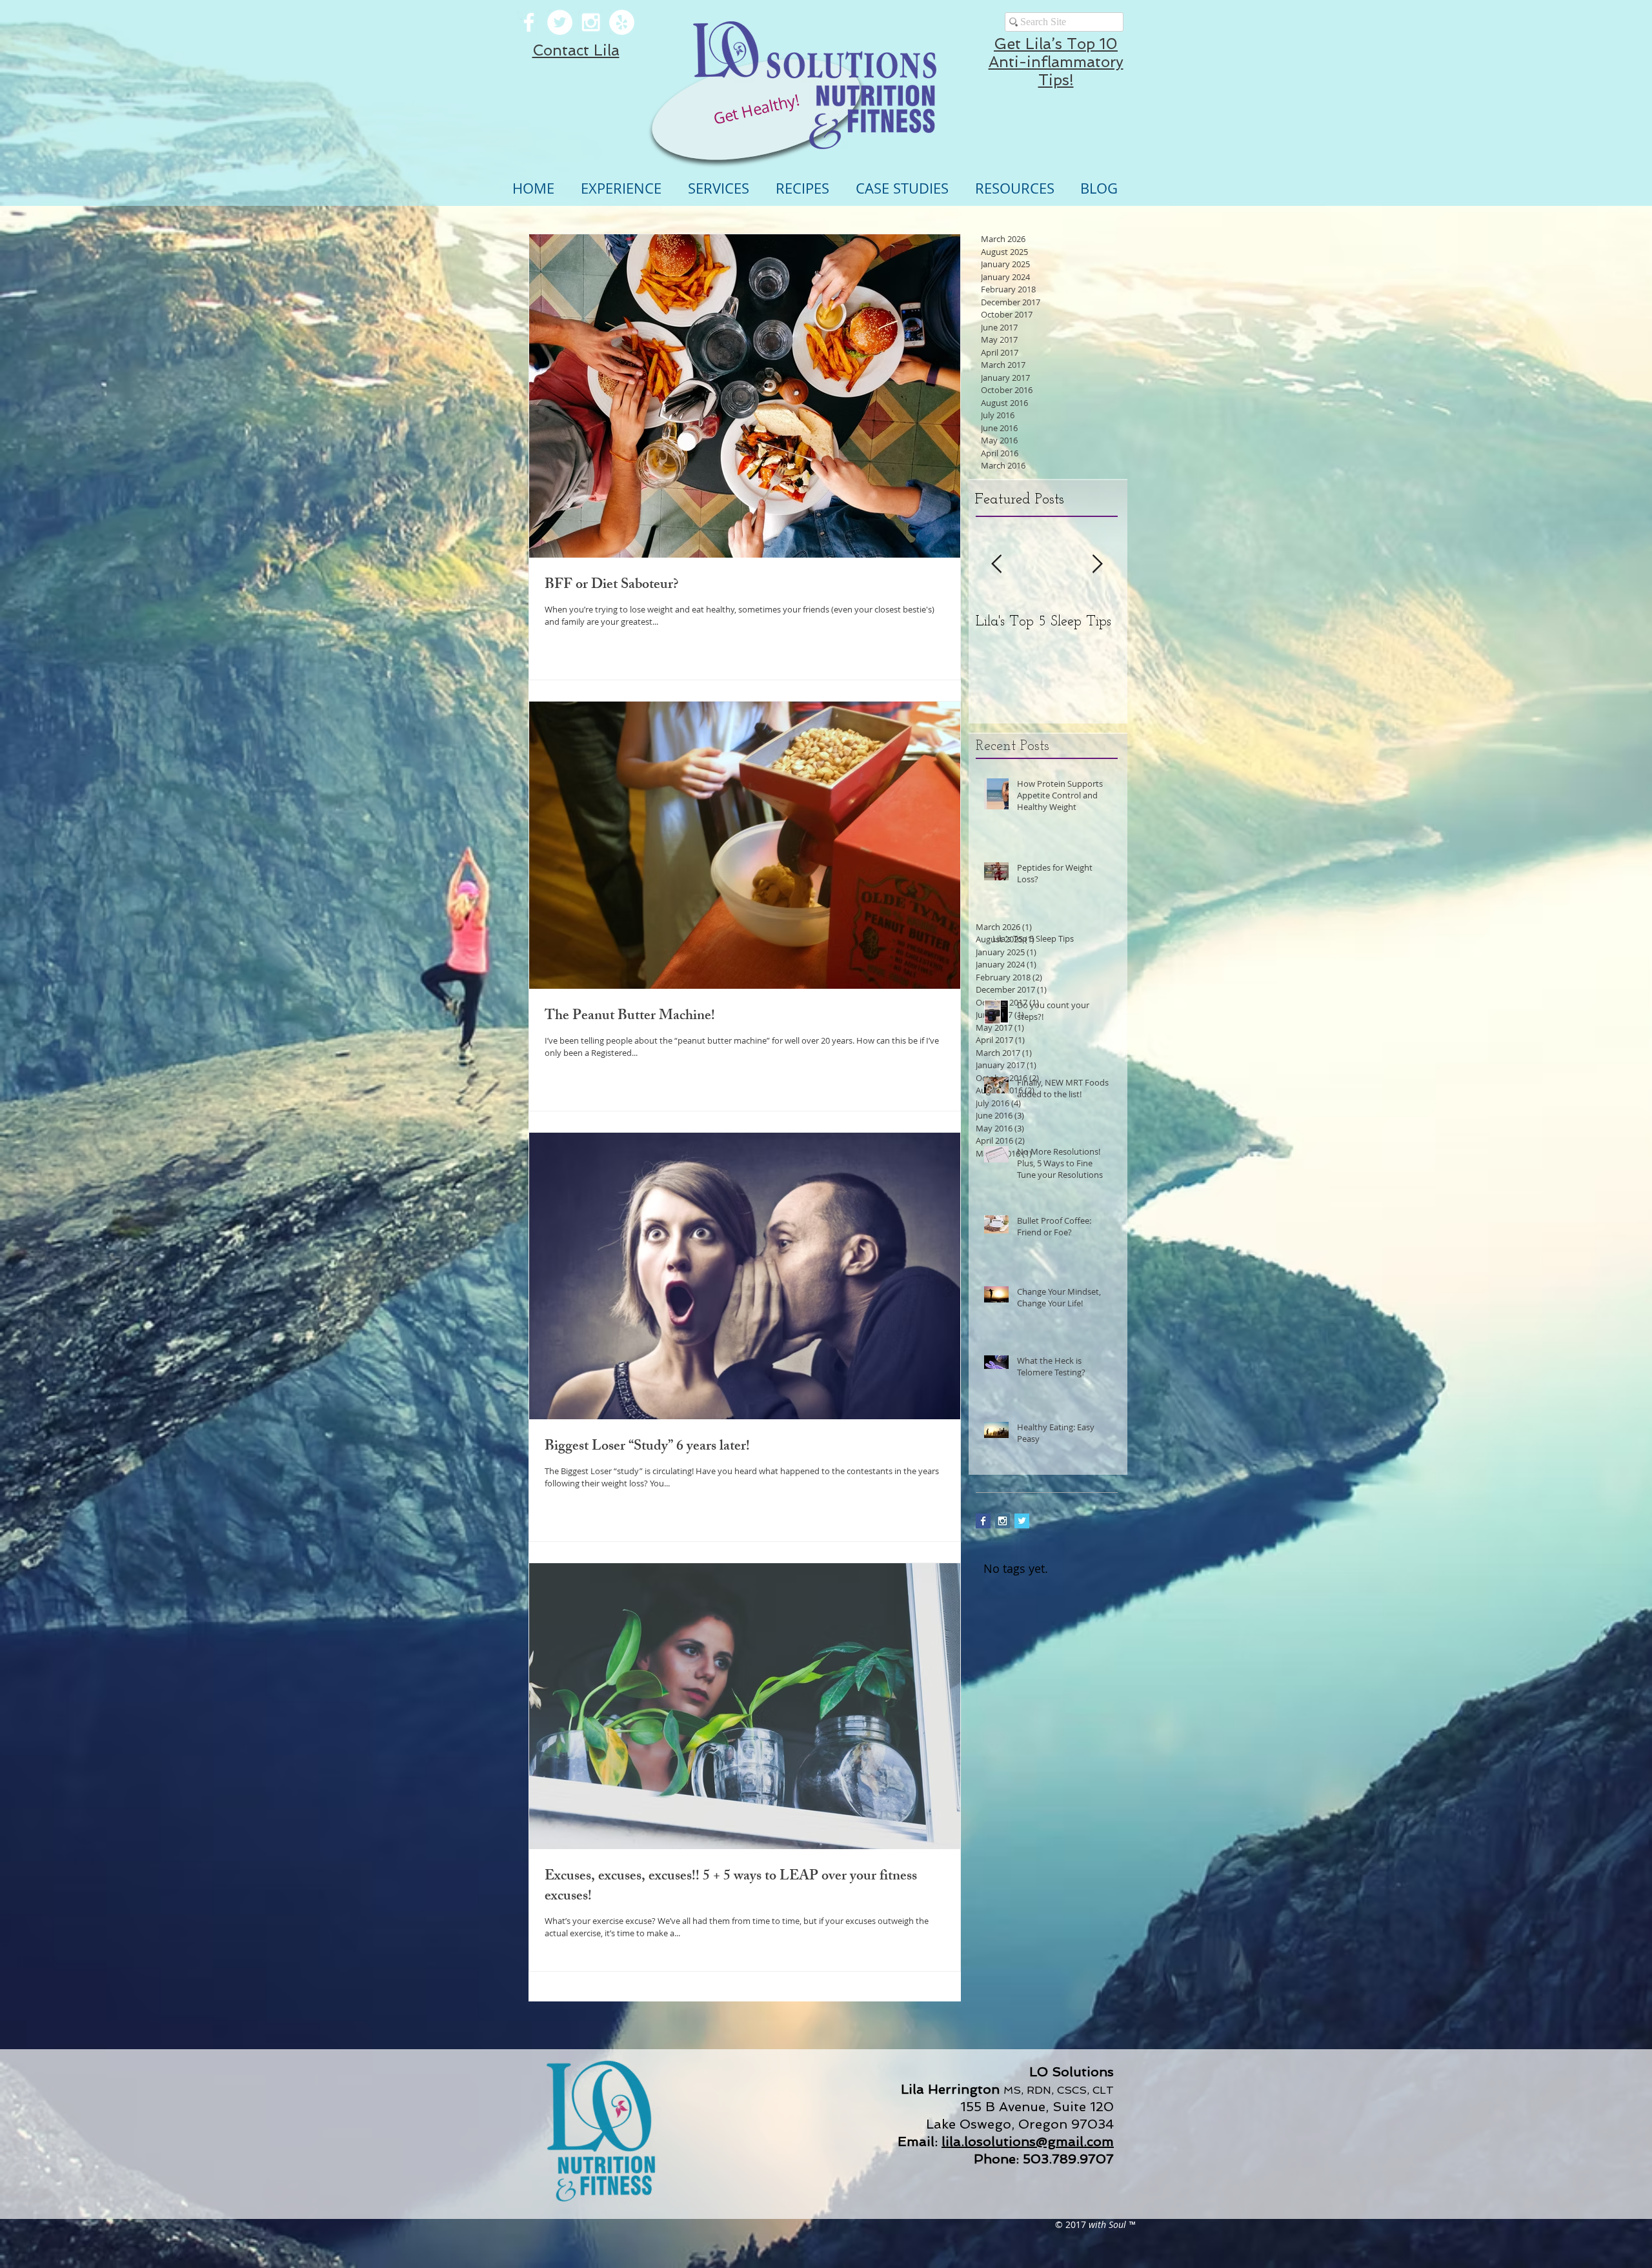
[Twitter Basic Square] (1022, 1521)
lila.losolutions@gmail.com (1028, 2141)
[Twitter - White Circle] (560, 22)
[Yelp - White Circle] (622, 22)
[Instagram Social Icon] (1002, 1521)
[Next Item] (1097, 564)
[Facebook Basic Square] (983, 1521)
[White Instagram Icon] (591, 22)
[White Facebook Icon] (529, 22)
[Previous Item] (996, 564)
